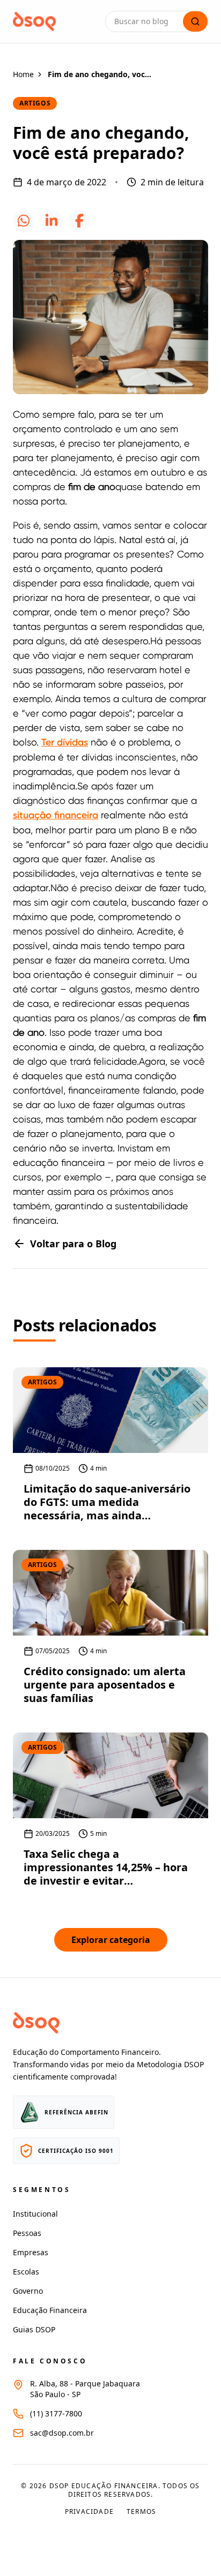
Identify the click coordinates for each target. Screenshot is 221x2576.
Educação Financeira (50, 2310)
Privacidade (89, 2512)
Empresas (31, 2252)
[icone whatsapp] (24, 221)
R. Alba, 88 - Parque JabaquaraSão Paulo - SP (85, 2389)
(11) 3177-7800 (56, 2413)
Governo (28, 2291)
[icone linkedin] (51, 221)
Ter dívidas (65, 742)
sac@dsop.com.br (62, 2433)
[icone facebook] (79, 221)
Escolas (26, 2272)
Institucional (35, 2214)
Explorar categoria (111, 1940)
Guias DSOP (34, 2329)
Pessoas (27, 2233)
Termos (141, 2512)
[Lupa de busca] (195, 21)
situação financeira (56, 815)
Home (23, 74)
